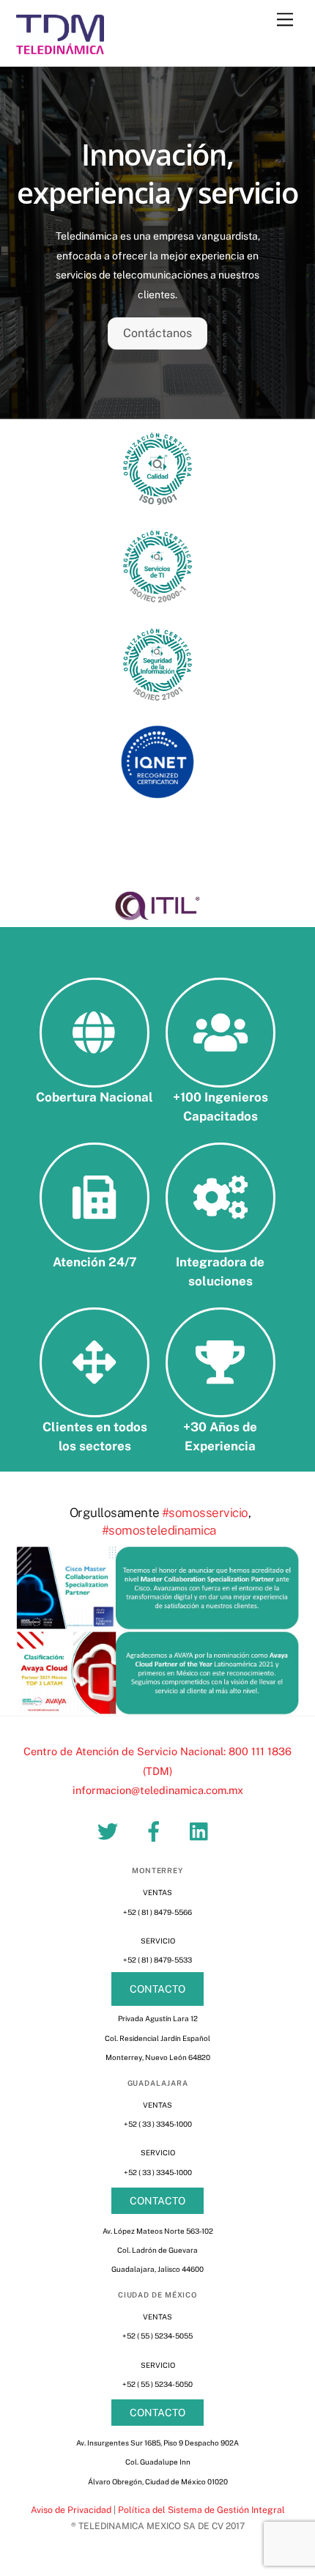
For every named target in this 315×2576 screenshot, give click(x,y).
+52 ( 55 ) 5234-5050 (157, 2384)
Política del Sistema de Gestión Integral (201, 2510)
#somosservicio (205, 1513)
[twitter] (110, 1830)
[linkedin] (203, 1830)
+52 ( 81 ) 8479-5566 (157, 1912)
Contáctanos (157, 333)
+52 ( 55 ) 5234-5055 (157, 2336)
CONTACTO (157, 1989)
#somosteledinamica (159, 1530)
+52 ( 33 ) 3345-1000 (158, 2124)
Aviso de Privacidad (71, 2510)
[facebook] (156, 1830)
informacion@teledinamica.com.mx (158, 1790)
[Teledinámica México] (60, 48)
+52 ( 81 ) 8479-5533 (157, 1960)
